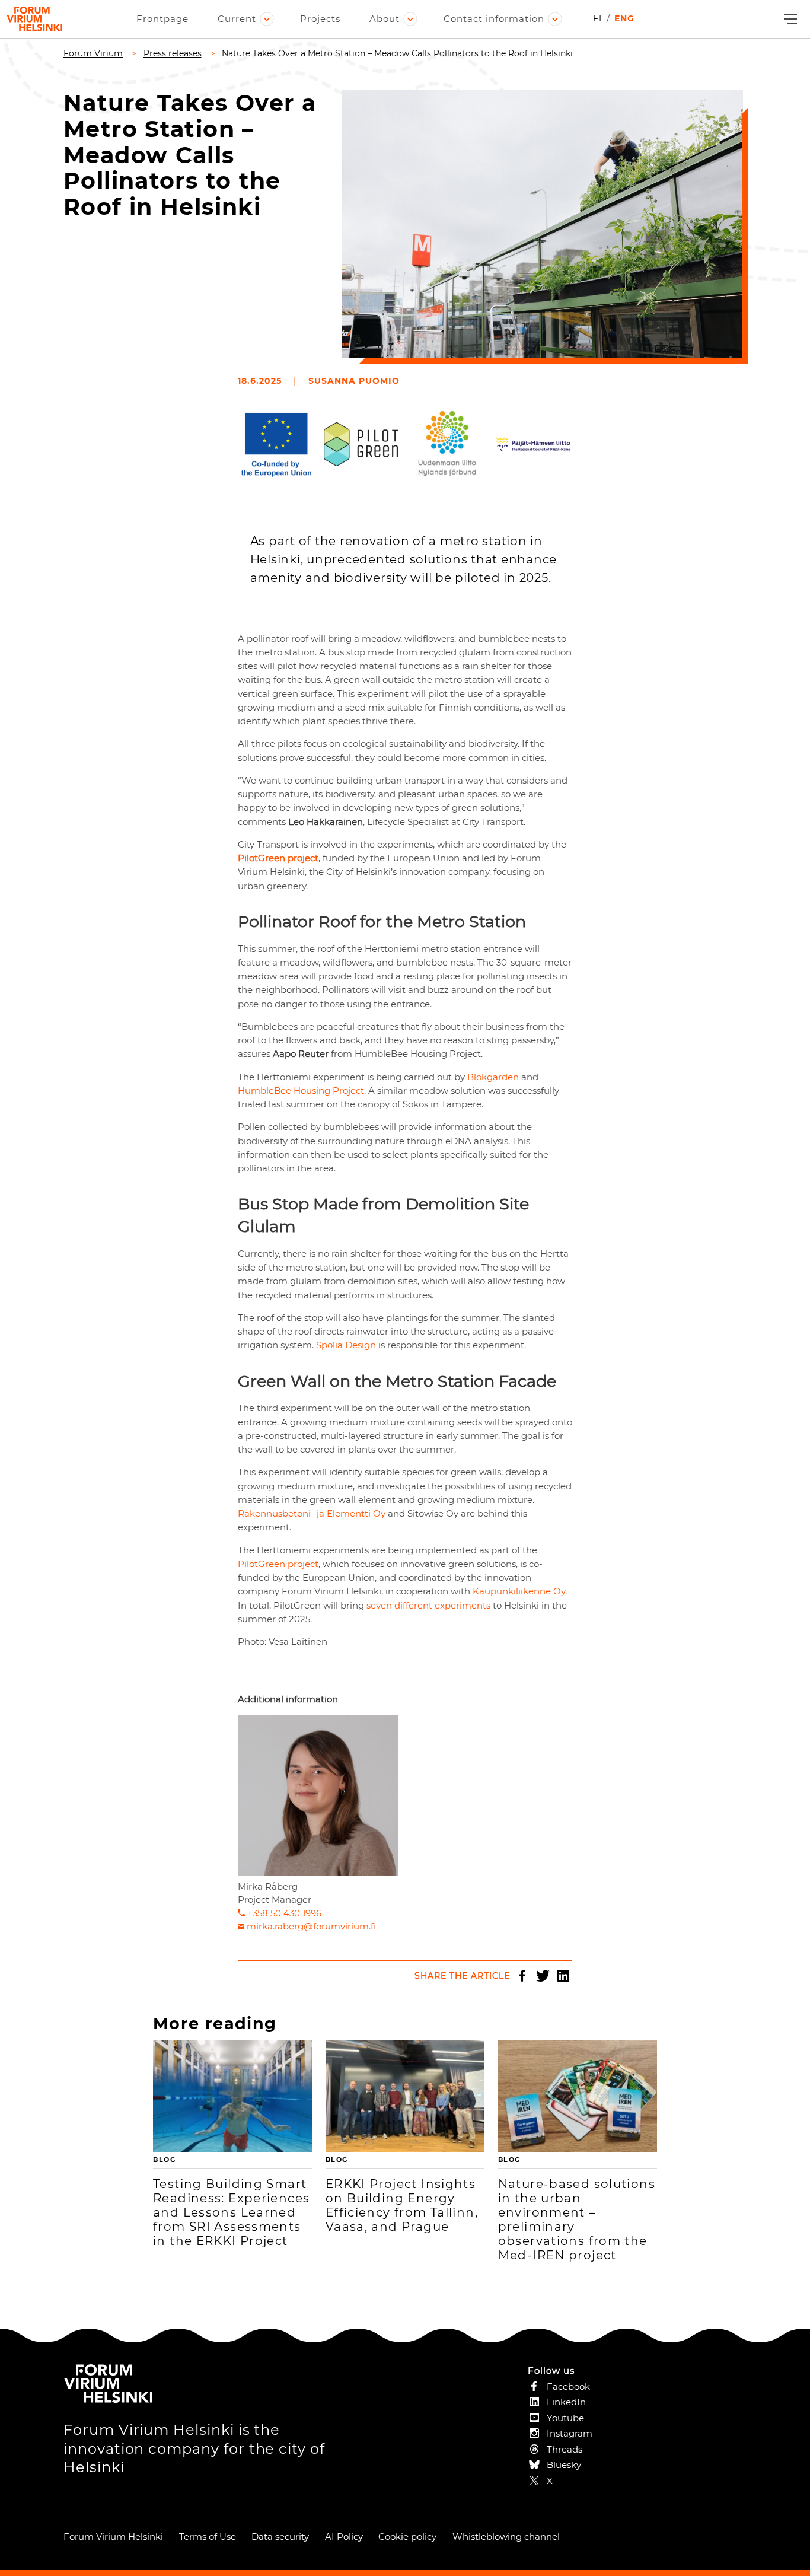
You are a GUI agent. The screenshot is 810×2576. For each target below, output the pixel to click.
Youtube (565, 2418)
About (385, 19)
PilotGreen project (278, 1564)
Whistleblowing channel (506, 2537)
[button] (789, 19)
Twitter (543, 1976)
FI (597, 18)
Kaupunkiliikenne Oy (519, 1591)
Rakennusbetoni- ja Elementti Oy (312, 1513)
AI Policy (344, 2537)
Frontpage (162, 19)
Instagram (570, 2433)
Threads (565, 2449)
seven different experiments (428, 1605)
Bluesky (564, 2465)
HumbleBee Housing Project (301, 1090)
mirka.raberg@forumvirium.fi (311, 1926)
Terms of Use (208, 2537)
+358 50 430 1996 (284, 1913)
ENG (624, 18)
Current (237, 19)
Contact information (494, 19)
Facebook (522, 1976)
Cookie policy (407, 2537)
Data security (280, 2537)
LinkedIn (563, 1976)
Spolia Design (346, 1345)
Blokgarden (493, 1077)
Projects (320, 19)
